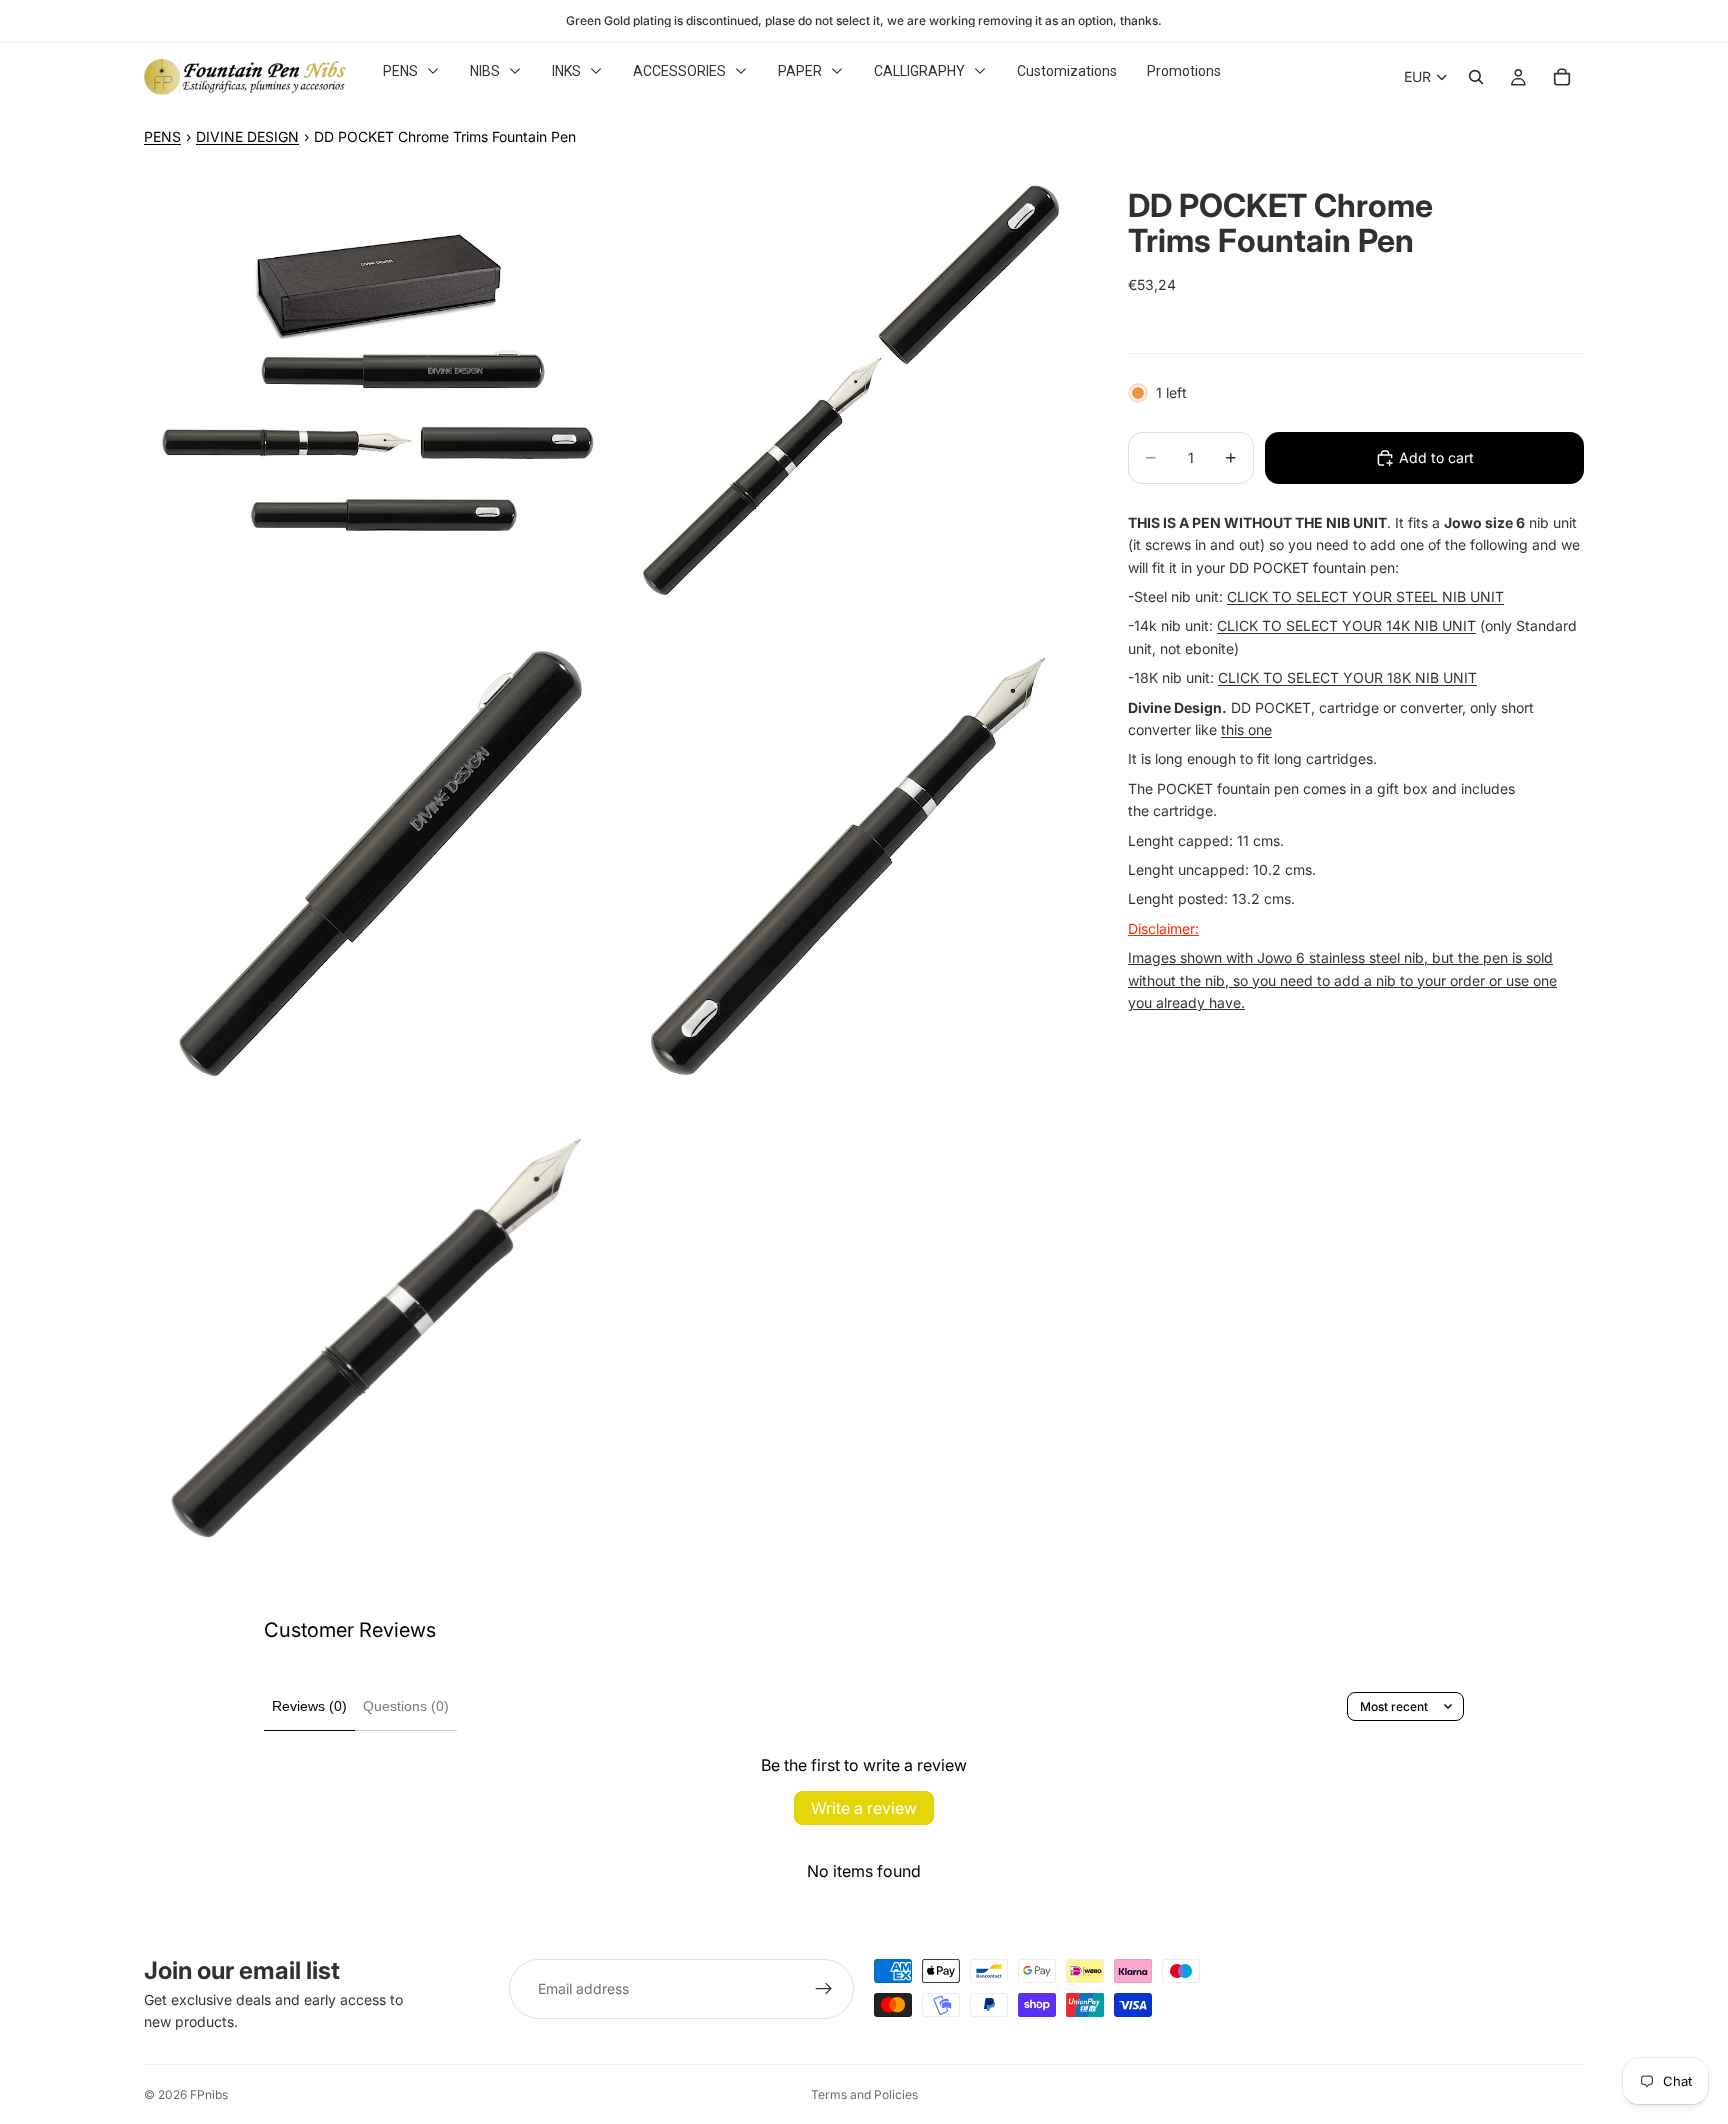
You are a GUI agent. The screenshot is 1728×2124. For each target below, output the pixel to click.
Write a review (864, 1808)
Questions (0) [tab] (406, 1706)
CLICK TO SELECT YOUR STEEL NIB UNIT (1365, 596)
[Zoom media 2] (847, 397)
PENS (162, 136)
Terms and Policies (864, 2094)
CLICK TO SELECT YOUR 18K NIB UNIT (1347, 677)
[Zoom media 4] (847, 867)
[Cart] (1562, 77)
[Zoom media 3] (377, 867)
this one (1246, 729)
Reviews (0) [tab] (309, 1706)
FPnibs (209, 2094)
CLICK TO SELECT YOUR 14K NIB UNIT (1346, 625)
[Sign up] (824, 1989)
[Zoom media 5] (377, 1337)
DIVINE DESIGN (247, 136)
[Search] (1476, 77)
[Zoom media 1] (377, 397)
